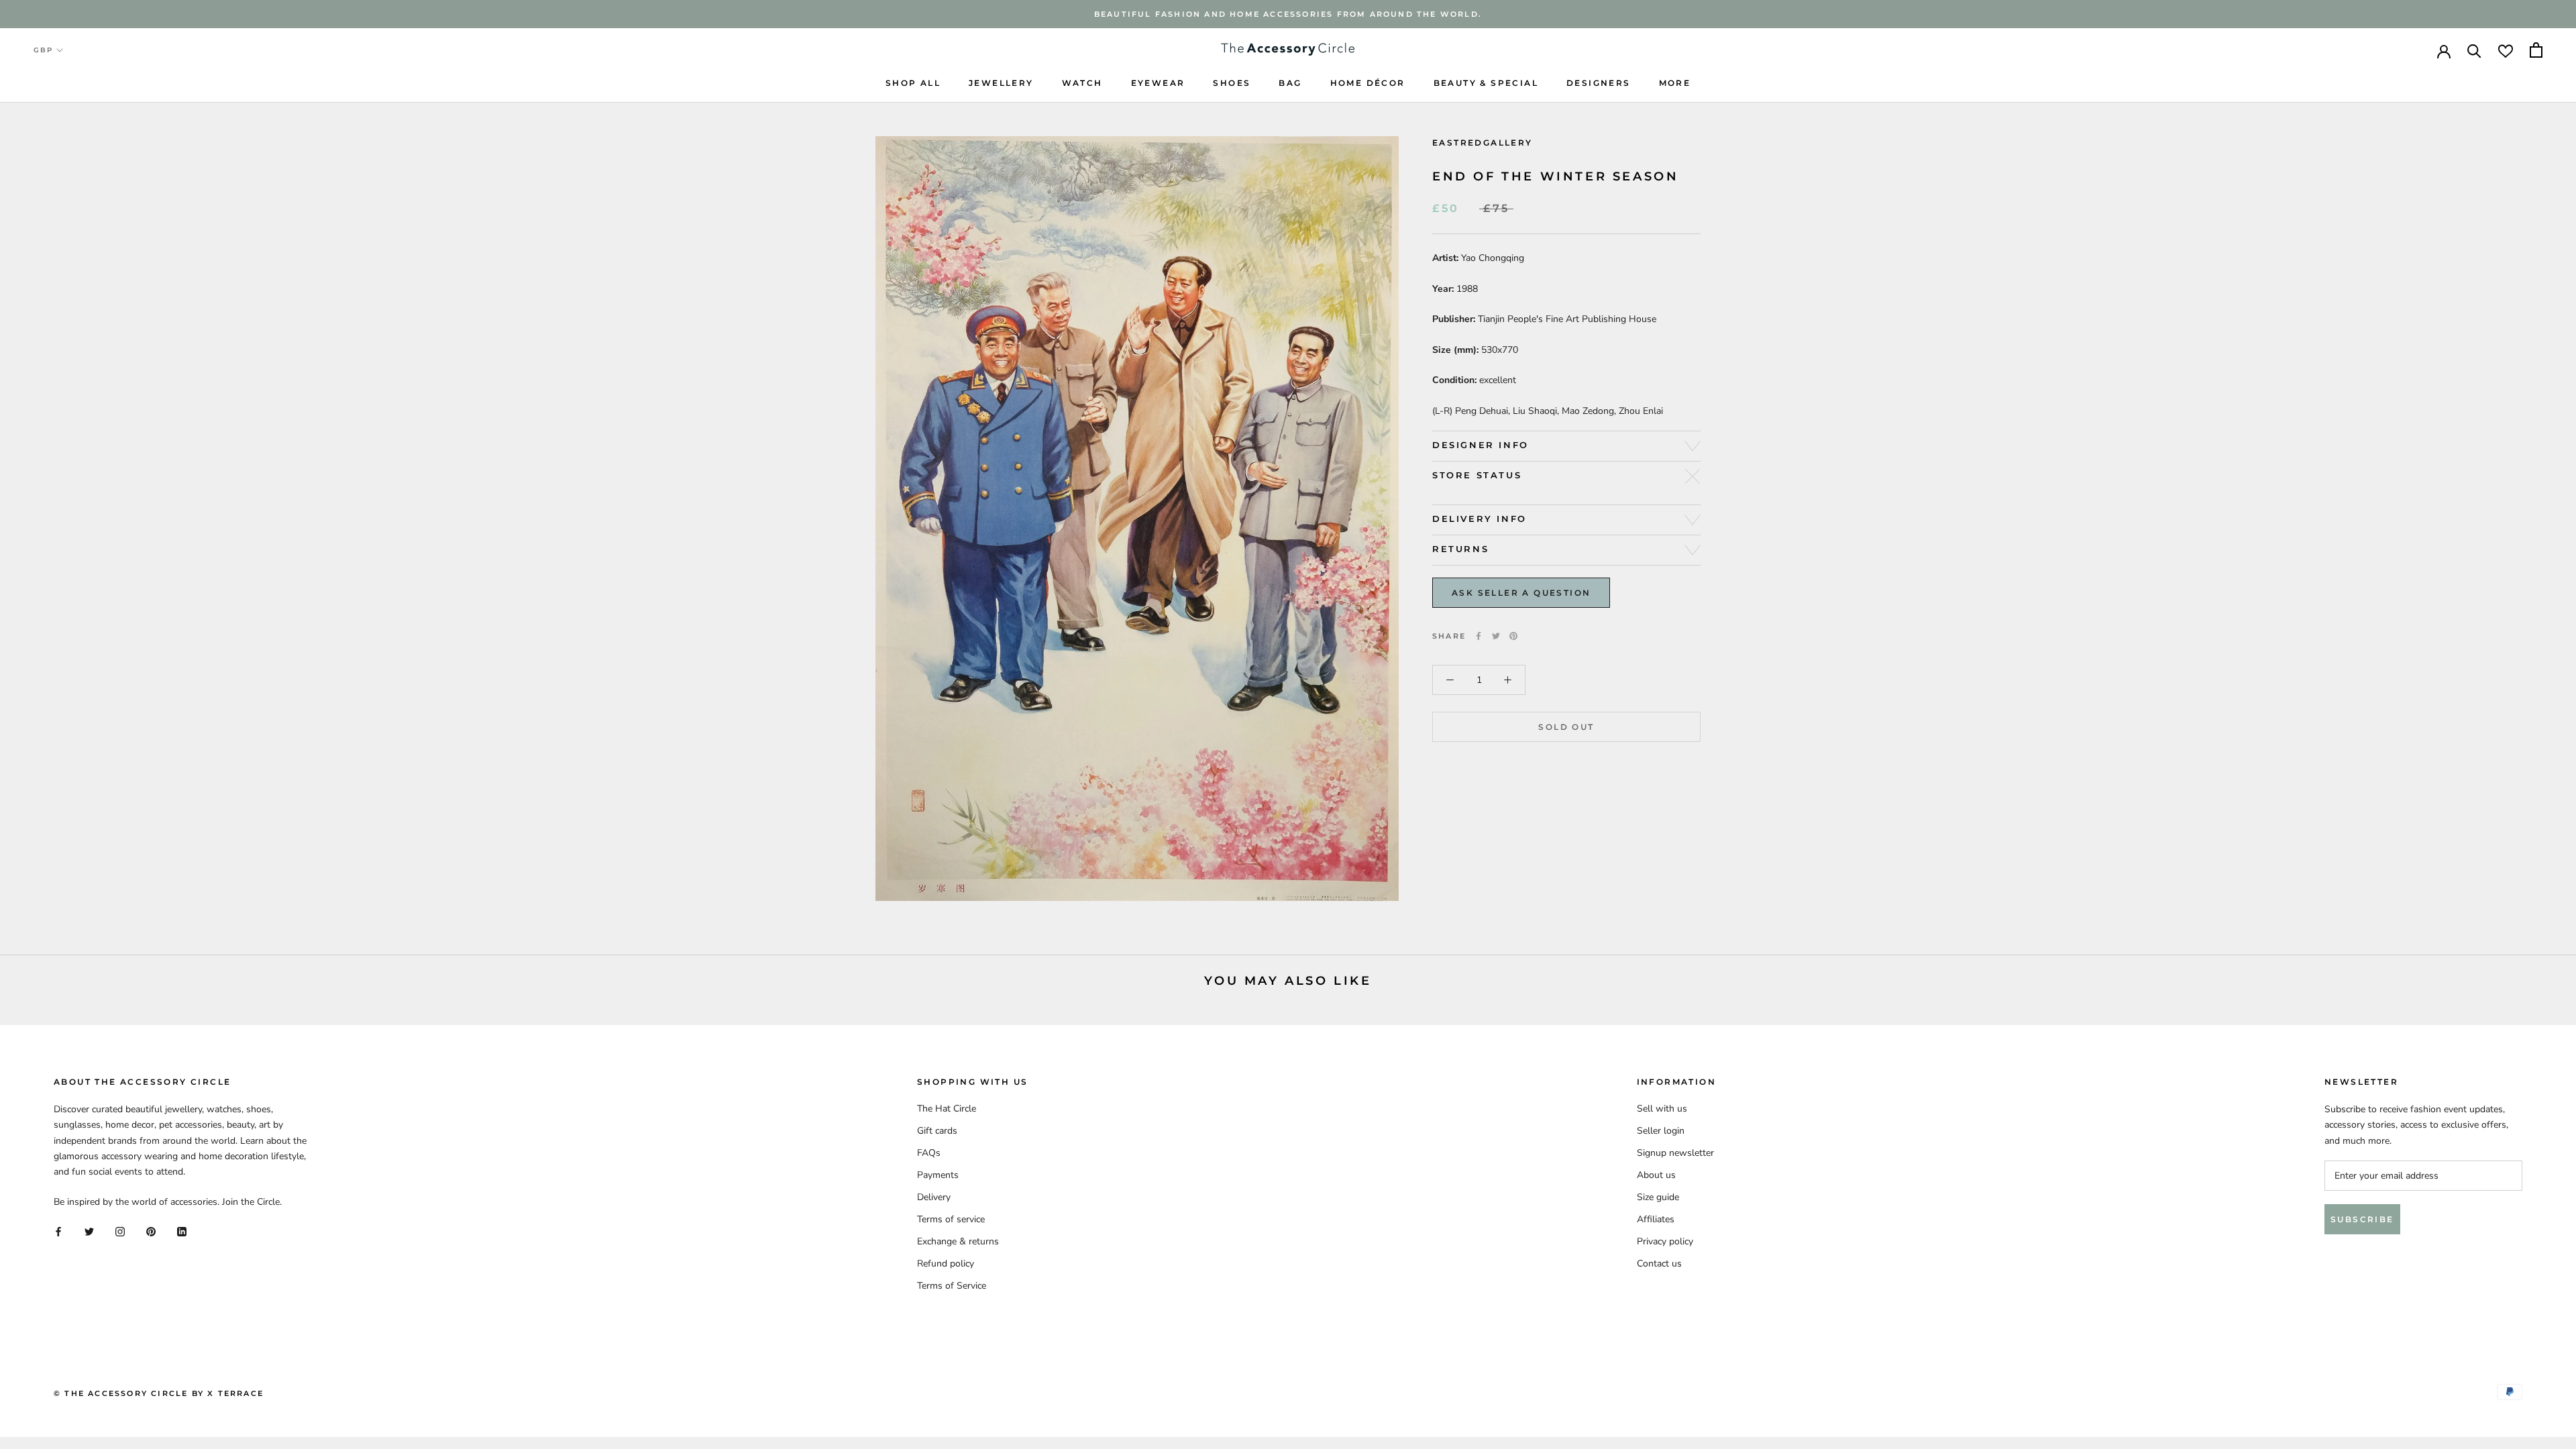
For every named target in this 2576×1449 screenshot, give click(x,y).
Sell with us (1662, 1109)
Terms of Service (952, 1286)
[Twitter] (1496, 636)
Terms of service (951, 1219)
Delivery (934, 1197)
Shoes (1232, 83)
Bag (1290, 83)
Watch (1082, 83)
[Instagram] (120, 1231)
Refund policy (946, 1264)
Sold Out (1566, 727)
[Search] (2474, 50)
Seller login (1661, 1131)
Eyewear (1158, 83)
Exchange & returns (958, 1241)
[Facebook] (1479, 636)
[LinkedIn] (182, 1231)
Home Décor (1368, 83)
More (1675, 83)
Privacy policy (1665, 1241)
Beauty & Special (1486, 83)
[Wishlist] (2506, 50)
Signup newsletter (1675, 1153)
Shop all (913, 83)
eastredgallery (1483, 143)
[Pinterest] (1513, 636)
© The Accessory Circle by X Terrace (159, 1393)
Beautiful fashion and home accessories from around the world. (1288, 14)
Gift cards (937, 1131)
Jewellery (1001, 83)
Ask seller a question (1521, 593)
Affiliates (1656, 1219)
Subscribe (2362, 1219)
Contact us (1659, 1264)
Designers (1599, 83)
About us (1656, 1175)
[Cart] (2536, 50)
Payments (938, 1175)
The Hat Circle (947, 1109)
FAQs (929, 1153)
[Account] (2444, 50)
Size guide (1658, 1197)
